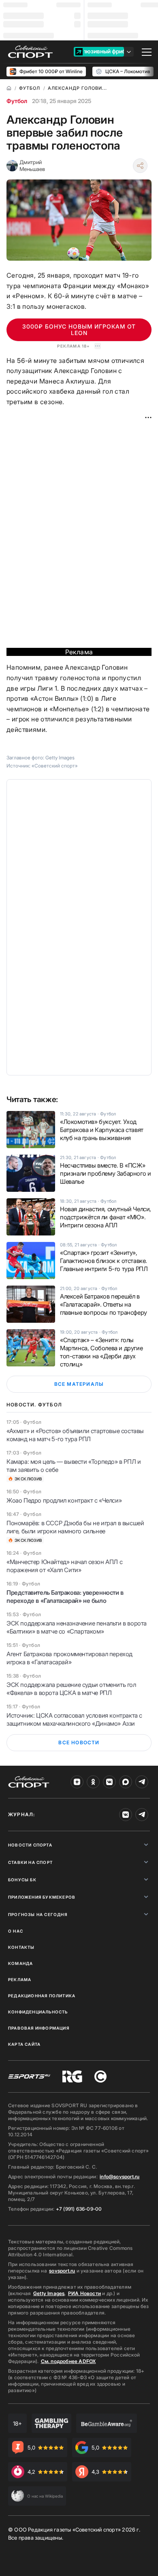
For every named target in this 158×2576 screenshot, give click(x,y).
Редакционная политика (42, 1996)
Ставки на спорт (30, 1862)
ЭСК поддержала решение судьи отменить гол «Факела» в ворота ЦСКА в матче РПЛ (71, 1689)
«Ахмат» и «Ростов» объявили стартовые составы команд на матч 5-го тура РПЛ (75, 1435)
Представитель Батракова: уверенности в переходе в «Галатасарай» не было (65, 1597)
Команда (20, 1963)
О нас (16, 1931)
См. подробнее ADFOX (68, 2361)
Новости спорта (30, 1845)
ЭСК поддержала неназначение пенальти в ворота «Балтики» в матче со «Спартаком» (77, 1627)
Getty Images (49, 2293)
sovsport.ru (62, 2271)
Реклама (20, 1979)
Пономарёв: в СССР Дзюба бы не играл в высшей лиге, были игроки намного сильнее (75, 1527)
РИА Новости (84, 2293)
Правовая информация (39, 2028)
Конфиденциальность (38, 2012)
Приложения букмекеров (42, 1897)
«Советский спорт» (55, 766)
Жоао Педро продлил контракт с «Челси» (64, 1500)
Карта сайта (24, 2044)
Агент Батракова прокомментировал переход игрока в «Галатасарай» (69, 1658)
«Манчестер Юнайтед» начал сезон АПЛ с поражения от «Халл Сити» (64, 1566)
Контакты (21, 1947)
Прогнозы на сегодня (38, 1914)
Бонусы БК (22, 1880)
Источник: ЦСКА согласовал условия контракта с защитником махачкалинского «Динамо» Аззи (74, 1719)
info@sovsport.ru (120, 2177)
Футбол (17, 101)
